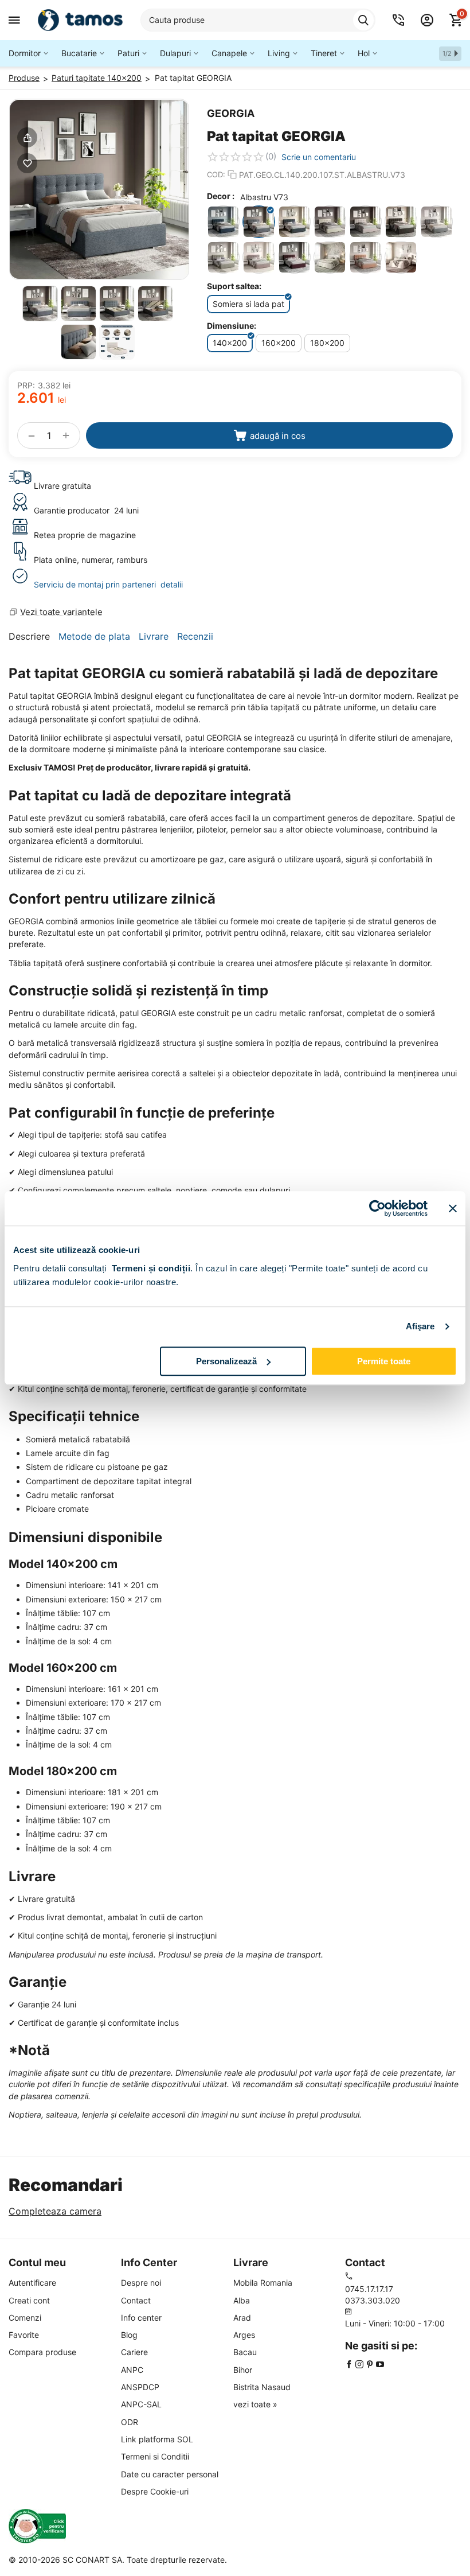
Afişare (420, 1326)
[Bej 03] (401, 257)
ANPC (132, 2370)
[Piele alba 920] (330, 257)
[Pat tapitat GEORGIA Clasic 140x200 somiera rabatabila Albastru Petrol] (99, 189)
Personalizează (226, 1361)
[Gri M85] (436, 222)
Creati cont (29, 2300)
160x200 (279, 343)
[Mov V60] (259, 257)
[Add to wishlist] (27, 163)
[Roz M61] (365, 257)
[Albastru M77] (223, 222)
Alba (242, 2300)
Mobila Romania (263, 2283)
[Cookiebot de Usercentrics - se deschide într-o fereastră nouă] (377, 1208)
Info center (141, 2318)
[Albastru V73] (259, 222)
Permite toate (384, 1361)
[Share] (27, 137)
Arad (242, 2318)
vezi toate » (255, 2404)
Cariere (134, 2352)
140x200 (230, 343)
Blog (129, 2335)
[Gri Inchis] (401, 222)
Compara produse (42, 2352)
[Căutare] (363, 20)
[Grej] (365, 222)
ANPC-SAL (141, 2404)
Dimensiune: (232, 326)
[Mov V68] (294, 257)
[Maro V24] (223, 257)
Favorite (24, 2335)
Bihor (243, 2370)
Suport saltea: (234, 286)
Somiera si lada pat (248, 304)
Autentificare (32, 2283)
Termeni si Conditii (155, 2456)
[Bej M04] (330, 222)
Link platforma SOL (157, 2439)
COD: (216, 174)
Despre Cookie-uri (155, 2491)
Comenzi (25, 2318)
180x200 (327, 343)
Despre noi (141, 2283)
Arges (244, 2335)
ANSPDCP (140, 2387)
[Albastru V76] (294, 222)
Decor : (221, 196)
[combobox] (258, 20)
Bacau (245, 2352)
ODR (130, 2422)
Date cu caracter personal (170, 2474)
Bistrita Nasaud (262, 2387)
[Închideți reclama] (453, 1208)
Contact (136, 2300)
